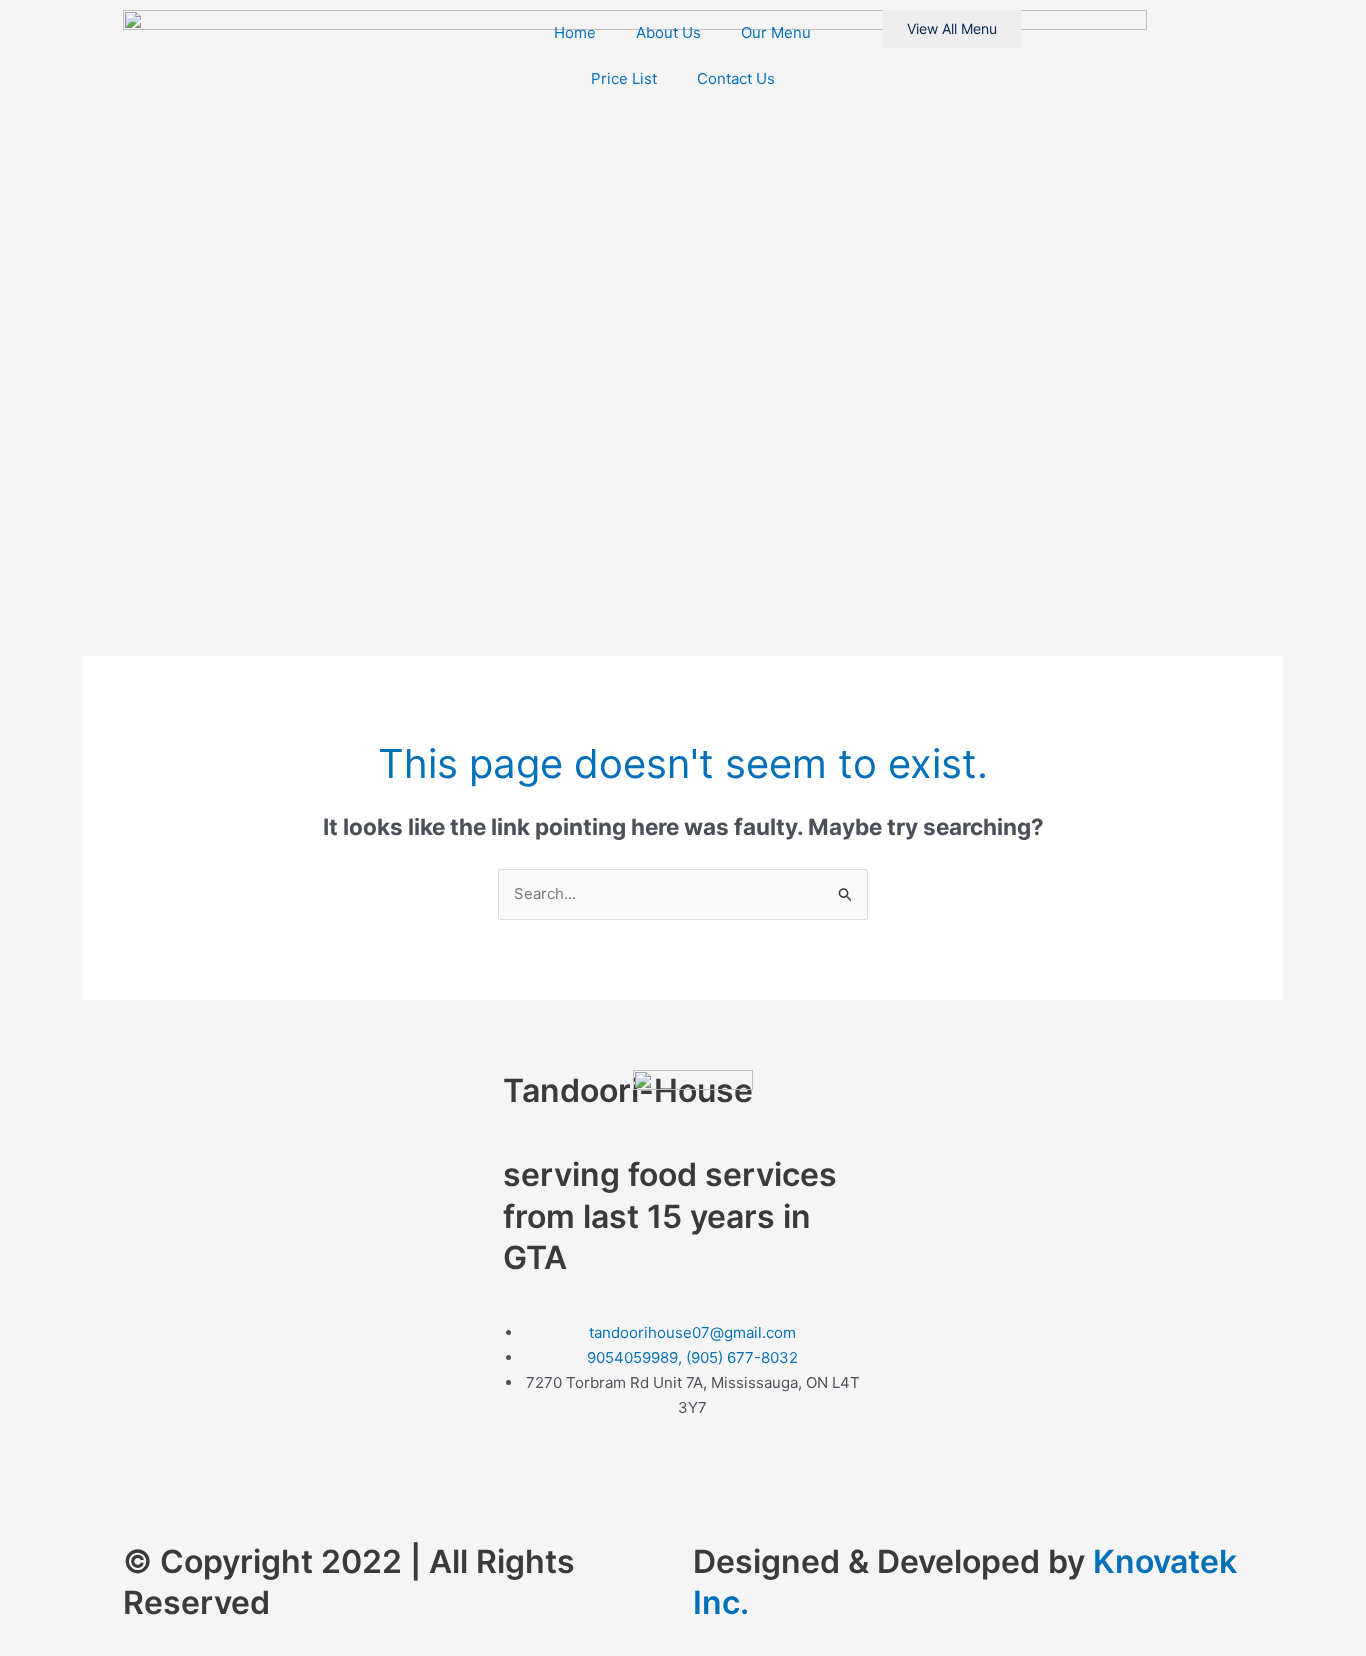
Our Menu (776, 32)
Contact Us (736, 78)
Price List (624, 78)
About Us (668, 32)
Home (575, 32)
